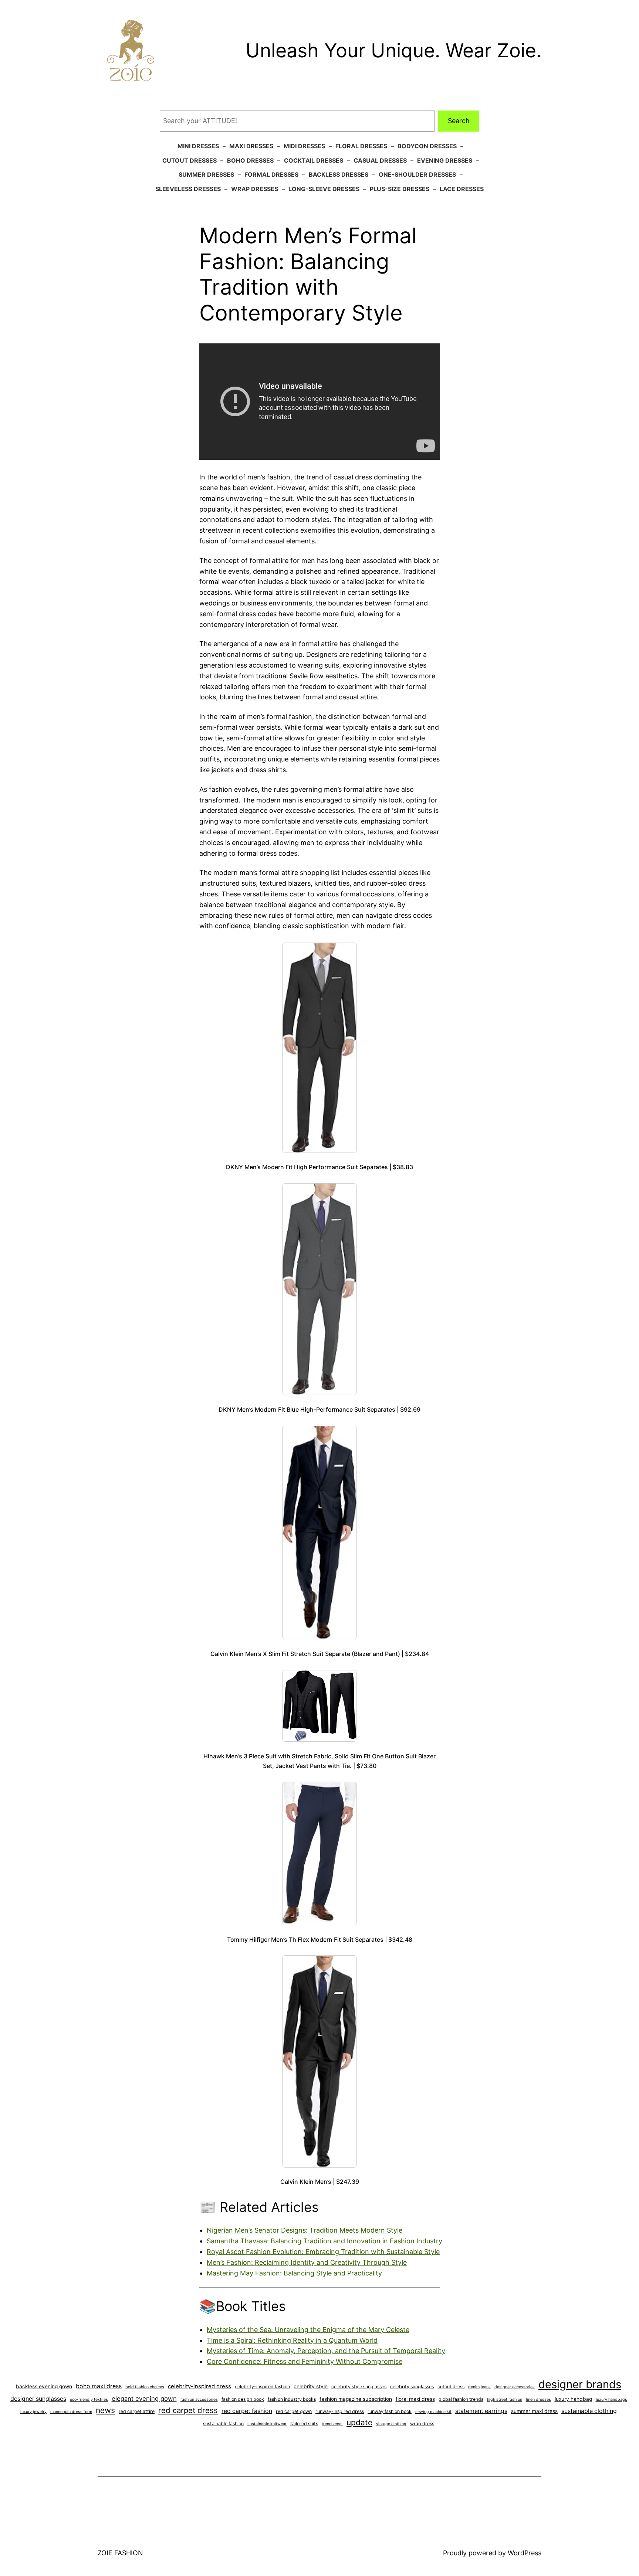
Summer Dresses (206, 174)
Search (459, 121)
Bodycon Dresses (427, 146)
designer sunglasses (38, 2399)
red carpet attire (137, 2411)
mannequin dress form (71, 2412)
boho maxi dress (99, 2386)
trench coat (332, 2424)
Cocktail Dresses (314, 160)
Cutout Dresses (190, 160)
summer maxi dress (534, 2411)
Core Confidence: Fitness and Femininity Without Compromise (305, 2361)
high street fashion (505, 2399)
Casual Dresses (380, 160)
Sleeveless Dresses (188, 189)
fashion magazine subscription (356, 2399)
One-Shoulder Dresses (417, 174)
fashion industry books (292, 2399)
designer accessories (515, 2387)
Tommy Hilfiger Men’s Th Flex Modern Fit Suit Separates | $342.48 (320, 1939)
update (359, 2422)
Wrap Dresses (255, 189)
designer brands (580, 2384)
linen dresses (538, 2399)
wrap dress (422, 2424)
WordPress (525, 2553)
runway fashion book (390, 2411)
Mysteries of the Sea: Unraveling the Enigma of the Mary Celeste (308, 2330)
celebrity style (311, 2386)
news (105, 2410)
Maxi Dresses (251, 146)
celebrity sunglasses (412, 2387)
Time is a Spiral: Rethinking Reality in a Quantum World (292, 2340)
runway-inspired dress (340, 2411)
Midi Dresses (304, 146)
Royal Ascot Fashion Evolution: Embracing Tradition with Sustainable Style (323, 2252)
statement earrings (481, 2411)
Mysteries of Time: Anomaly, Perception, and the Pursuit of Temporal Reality (326, 2351)
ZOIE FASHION (120, 2553)
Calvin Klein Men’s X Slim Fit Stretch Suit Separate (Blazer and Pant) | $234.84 (320, 1654)
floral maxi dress (415, 2399)
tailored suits (304, 2424)
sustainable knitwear (267, 2424)
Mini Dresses (198, 146)
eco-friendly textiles (89, 2399)
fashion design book (243, 2399)
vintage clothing (391, 2424)
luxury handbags (611, 2399)
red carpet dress (188, 2410)
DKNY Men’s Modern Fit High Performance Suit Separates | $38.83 (319, 1167)
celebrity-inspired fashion (262, 2387)
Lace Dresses (462, 189)
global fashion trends (461, 2399)
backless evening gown (44, 2386)
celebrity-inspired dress (200, 2386)
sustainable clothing (589, 2411)
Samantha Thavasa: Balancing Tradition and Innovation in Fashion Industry (324, 2241)
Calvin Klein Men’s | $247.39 (320, 2182)
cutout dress (451, 2387)
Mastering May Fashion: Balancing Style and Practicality (294, 2273)
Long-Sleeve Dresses (324, 189)
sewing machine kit (433, 2412)
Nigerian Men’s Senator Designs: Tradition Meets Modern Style (305, 2230)
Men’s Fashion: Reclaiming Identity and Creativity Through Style (307, 2262)
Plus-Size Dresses (400, 189)
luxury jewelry (33, 2412)
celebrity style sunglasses (359, 2387)
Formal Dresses (271, 174)
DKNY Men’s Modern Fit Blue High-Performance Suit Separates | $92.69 (319, 1409)
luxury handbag (573, 2399)
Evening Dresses (445, 160)
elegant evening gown (144, 2399)
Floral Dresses (361, 146)
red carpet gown (294, 2411)
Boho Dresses (250, 160)
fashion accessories (199, 2399)
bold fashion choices (145, 2387)
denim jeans (479, 2387)
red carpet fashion (247, 2411)
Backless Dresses (339, 174)
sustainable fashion (223, 2424)
